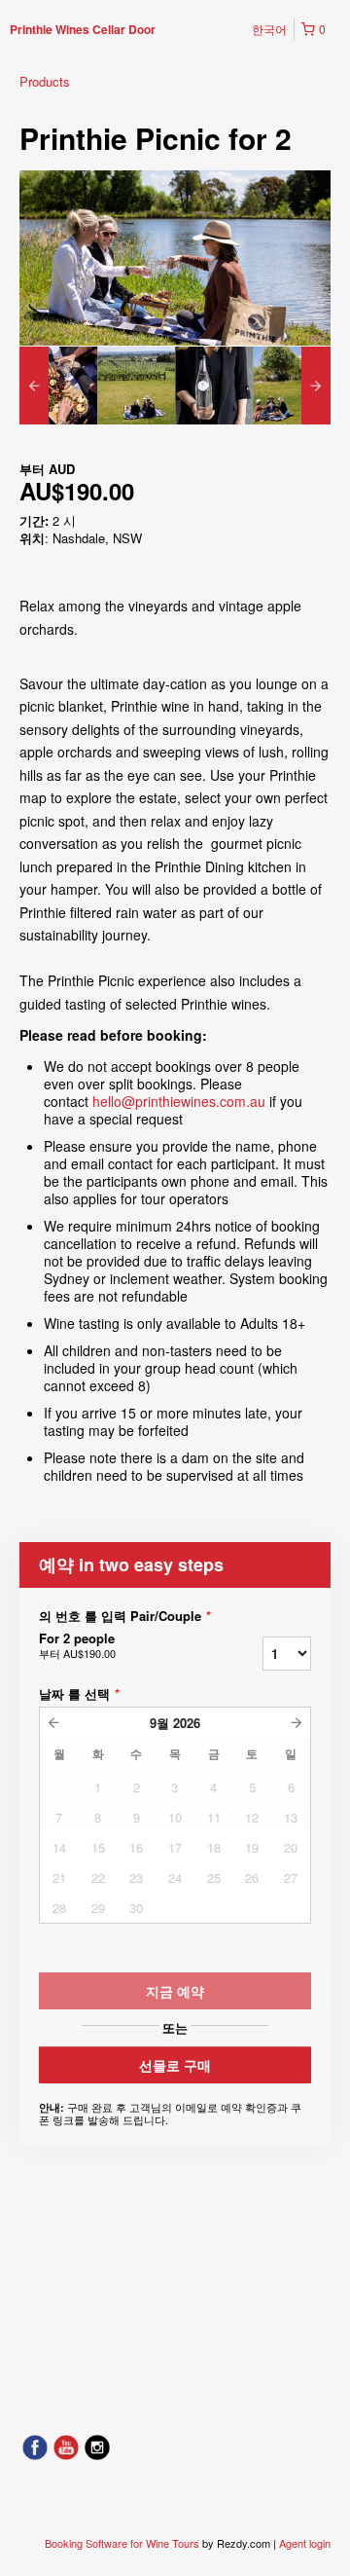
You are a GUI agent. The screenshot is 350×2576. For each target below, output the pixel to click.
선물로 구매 (175, 2065)
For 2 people (77, 1645)
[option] (58, 386)
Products (45, 81)
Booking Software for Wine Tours (123, 2543)
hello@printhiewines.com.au (179, 1101)
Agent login (305, 2543)
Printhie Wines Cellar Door (83, 29)
